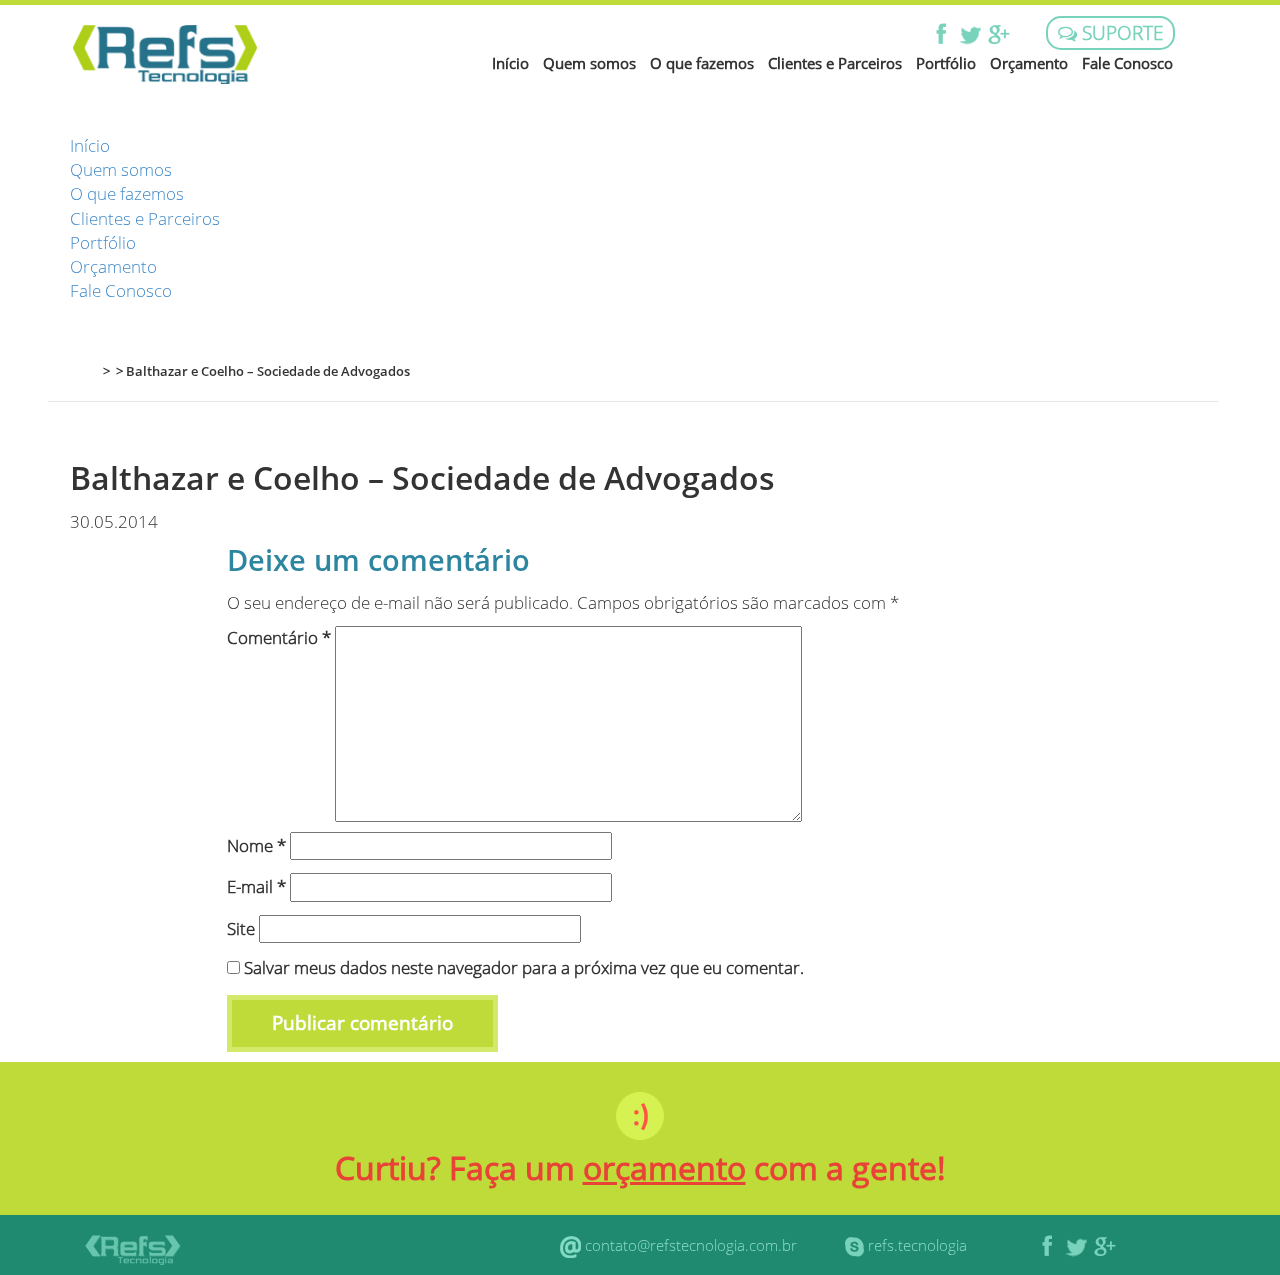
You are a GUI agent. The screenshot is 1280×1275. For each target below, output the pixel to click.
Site (241, 928)
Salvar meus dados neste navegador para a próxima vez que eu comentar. (524, 967)
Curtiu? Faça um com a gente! (640, 1167)
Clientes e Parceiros (835, 63)
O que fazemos (702, 63)
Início (510, 63)
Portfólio (946, 63)
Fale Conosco (1127, 63)
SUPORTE (1120, 33)
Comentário (279, 637)
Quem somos (589, 63)
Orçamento (1029, 63)
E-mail (256, 886)
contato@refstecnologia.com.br (691, 1245)
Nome (256, 845)
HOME (81, 371)
